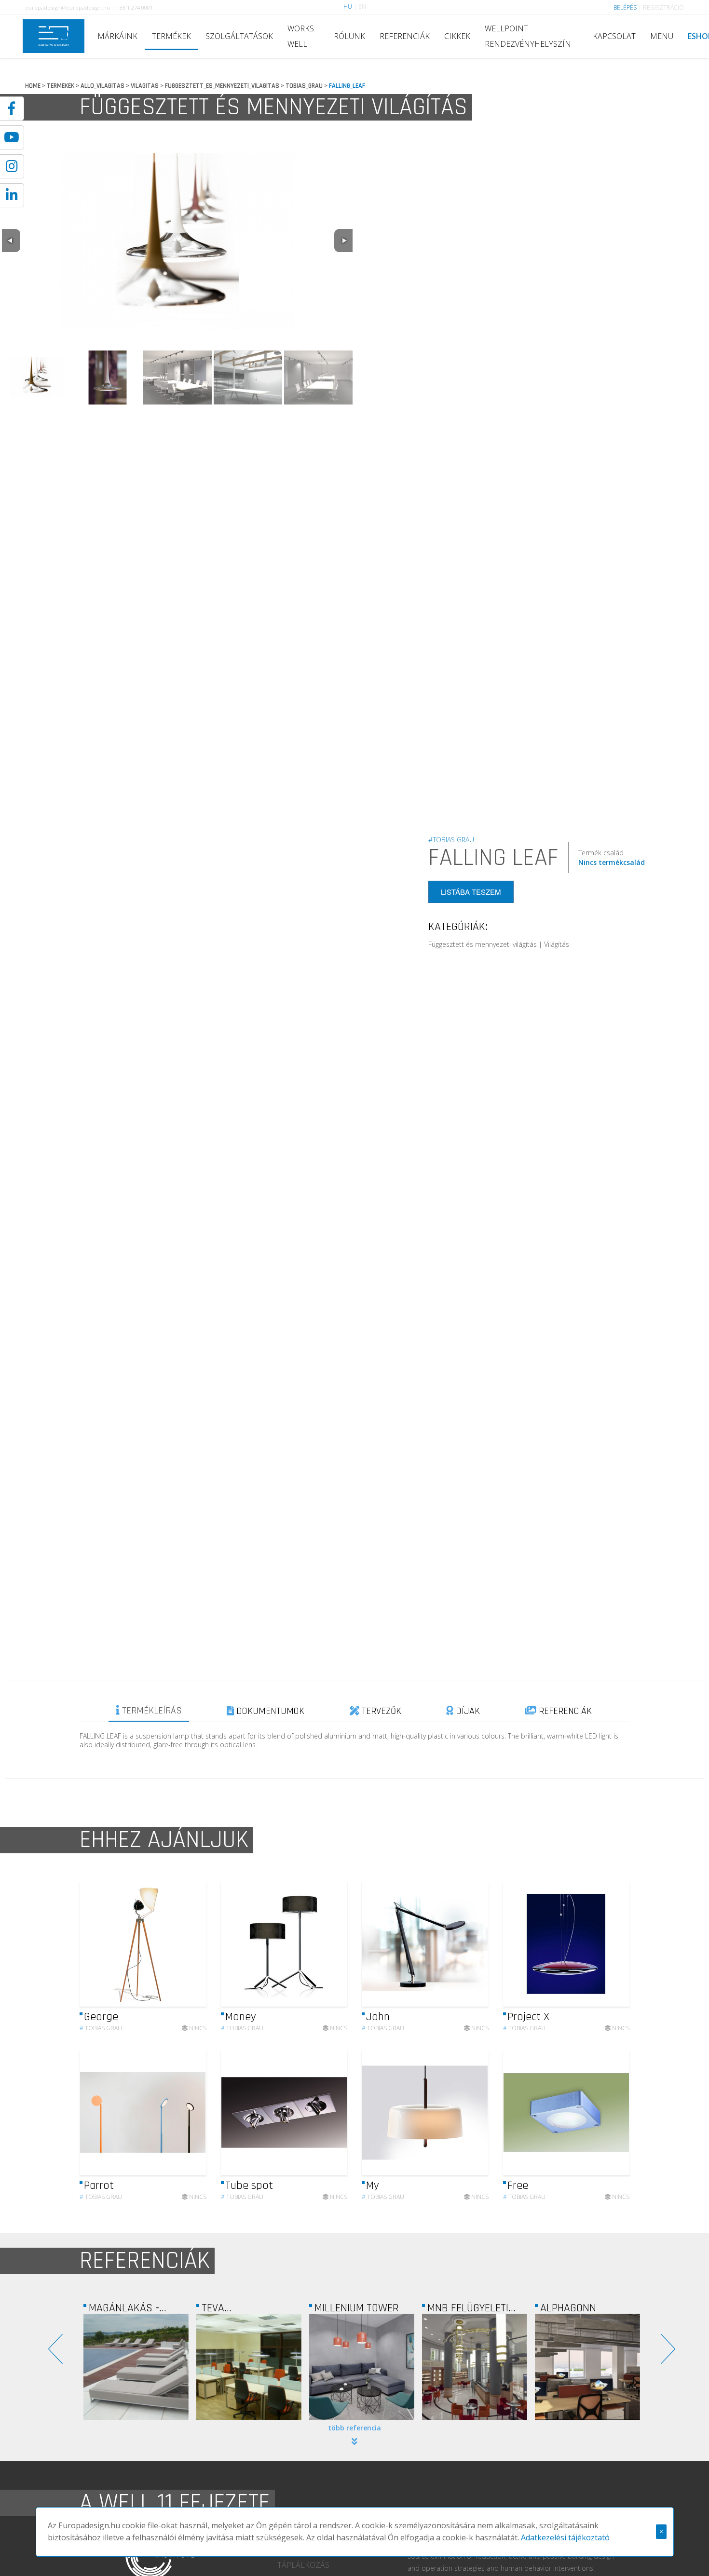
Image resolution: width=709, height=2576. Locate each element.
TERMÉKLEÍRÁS (151, 1711)
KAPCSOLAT (614, 36)
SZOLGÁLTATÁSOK (239, 36)
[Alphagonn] (475, 2367)
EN (362, 7)
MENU (662, 36)
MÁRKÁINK (117, 36)
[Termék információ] (173, 1944)
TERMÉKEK (171, 36)
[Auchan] (587, 2367)
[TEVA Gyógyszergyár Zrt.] (136, 2367)
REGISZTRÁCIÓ (663, 7)
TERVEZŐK (380, 1711)
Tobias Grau (101, 2028)
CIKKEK (457, 36)
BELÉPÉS (625, 7)
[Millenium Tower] (249, 2367)
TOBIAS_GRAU (304, 86)
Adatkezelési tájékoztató (565, 2537)
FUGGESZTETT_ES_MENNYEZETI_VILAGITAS (222, 86)
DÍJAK (467, 1711)
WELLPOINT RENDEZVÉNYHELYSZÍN (528, 36)
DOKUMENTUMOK (269, 1711)
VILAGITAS (145, 86)
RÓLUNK (349, 36)
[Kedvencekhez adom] (191, 1944)
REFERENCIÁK (405, 36)
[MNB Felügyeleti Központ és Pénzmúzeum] (362, 2367)
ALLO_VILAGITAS (102, 86)
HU (348, 7)
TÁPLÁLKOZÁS (303, 2565)
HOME (33, 86)
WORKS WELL (301, 36)
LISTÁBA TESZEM (471, 892)
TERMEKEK (61, 86)
